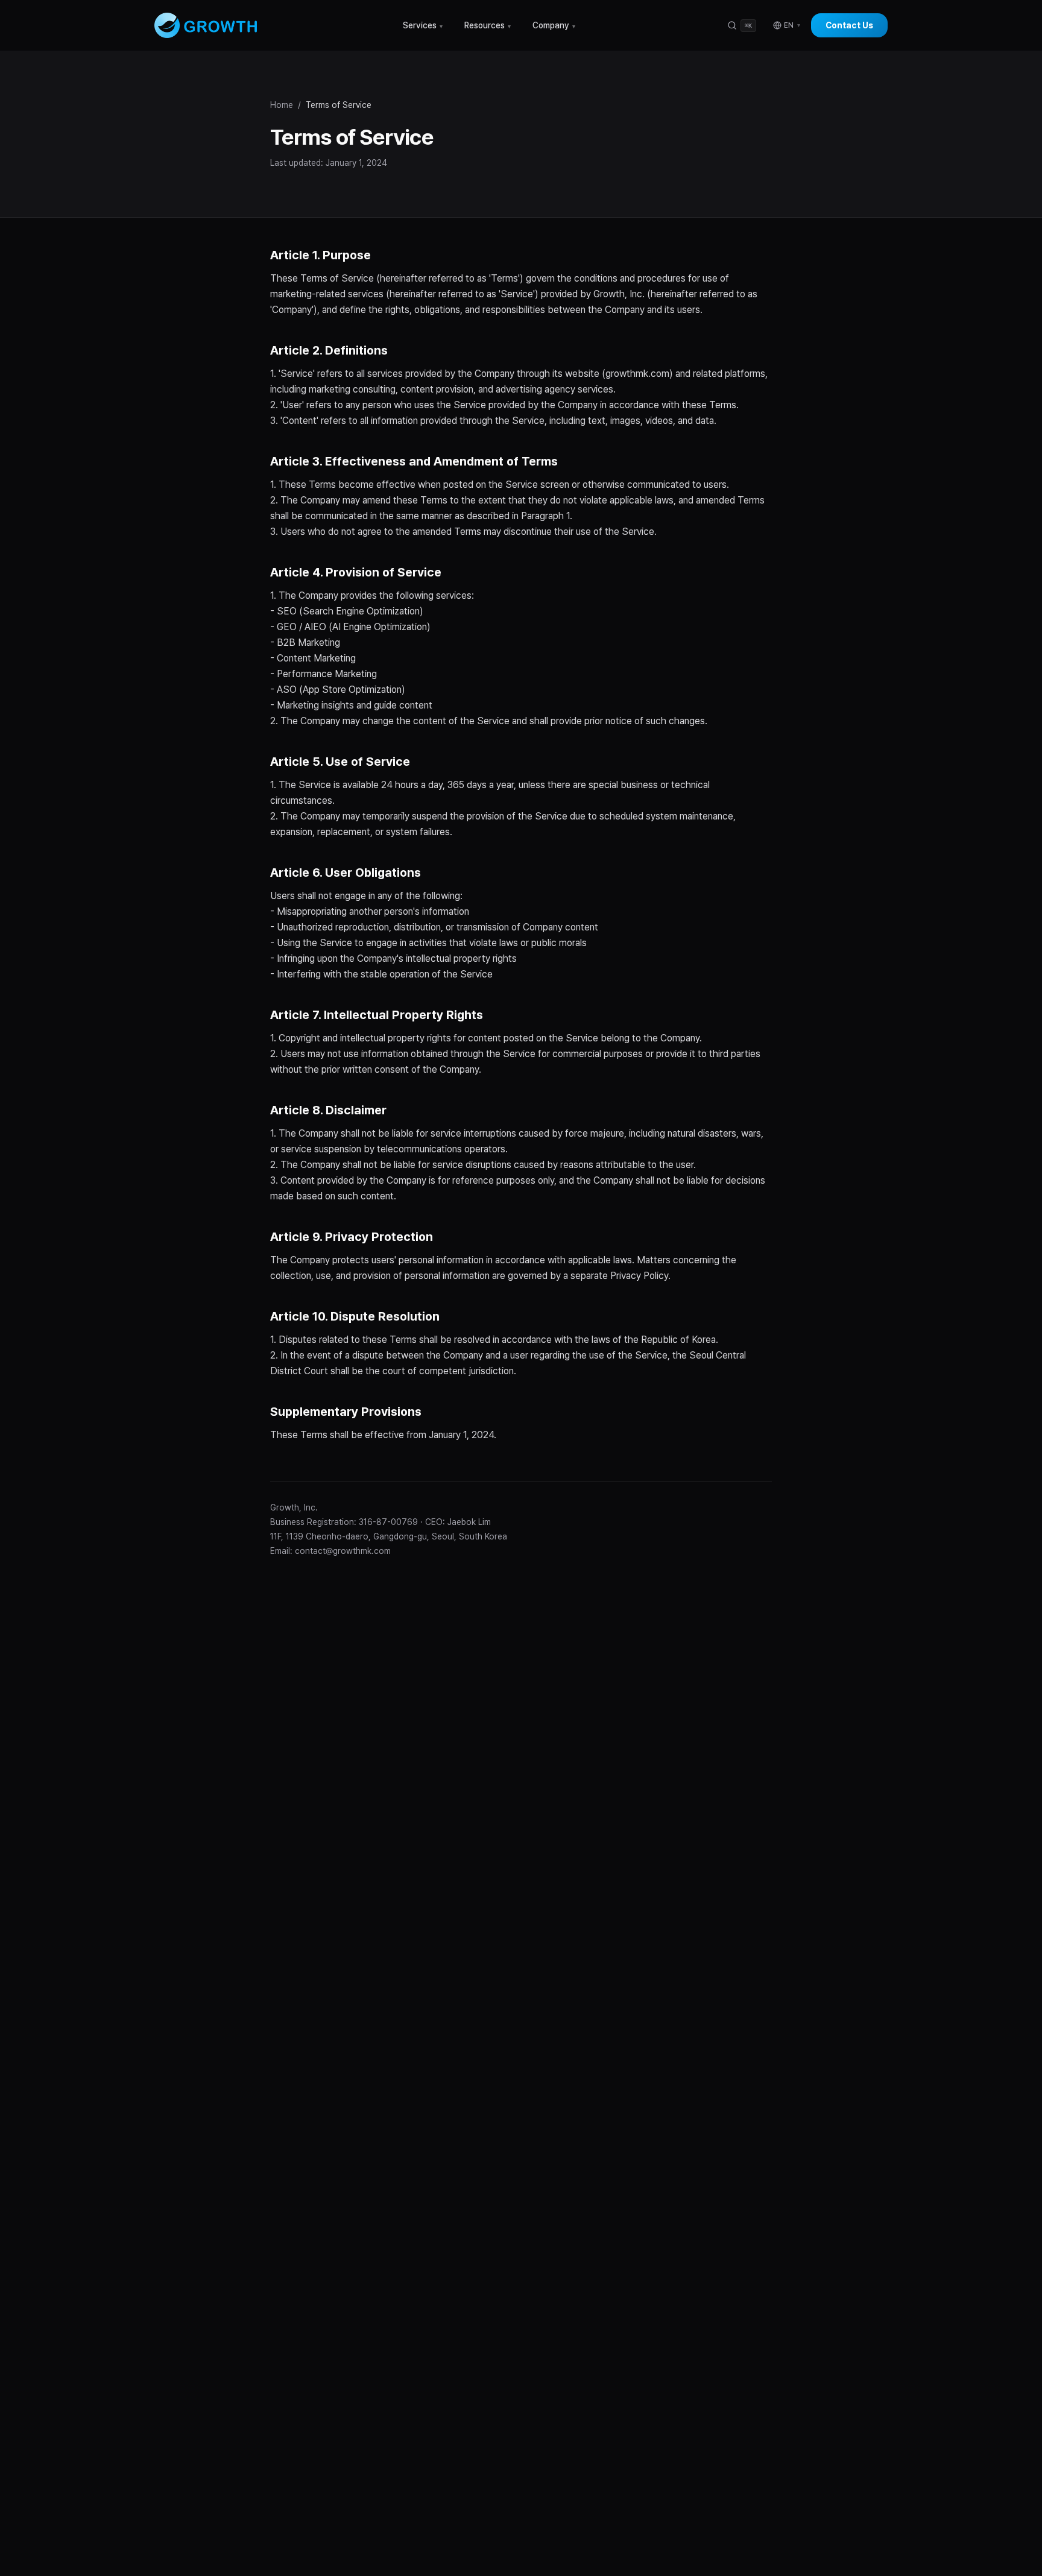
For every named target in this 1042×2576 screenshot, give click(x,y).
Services (423, 25)
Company (554, 25)
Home (282, 105)
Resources (488, 25)
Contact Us (849, 25)
